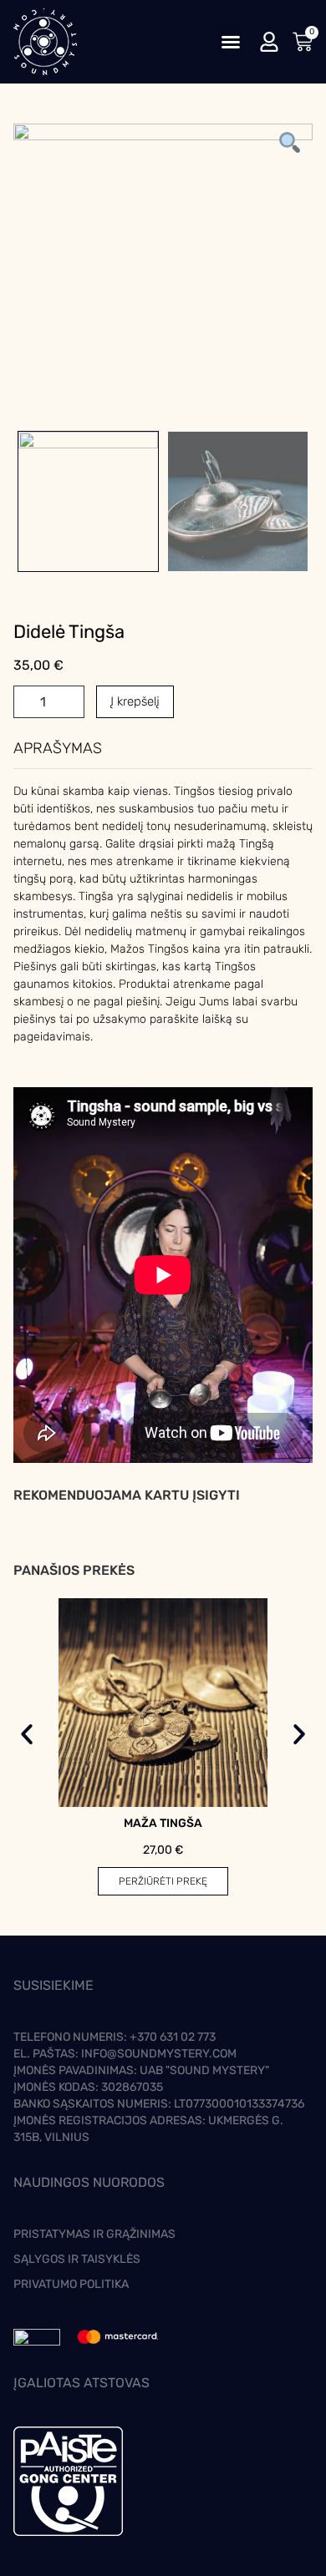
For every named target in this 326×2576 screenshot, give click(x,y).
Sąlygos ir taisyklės (77, 2259)
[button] (231, 42)
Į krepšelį (135, 701)
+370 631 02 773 (173, 2037)
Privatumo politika (71, 2284)
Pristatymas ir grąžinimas (94, 2234)
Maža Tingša (163, 1823)
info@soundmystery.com (159, 2054)
